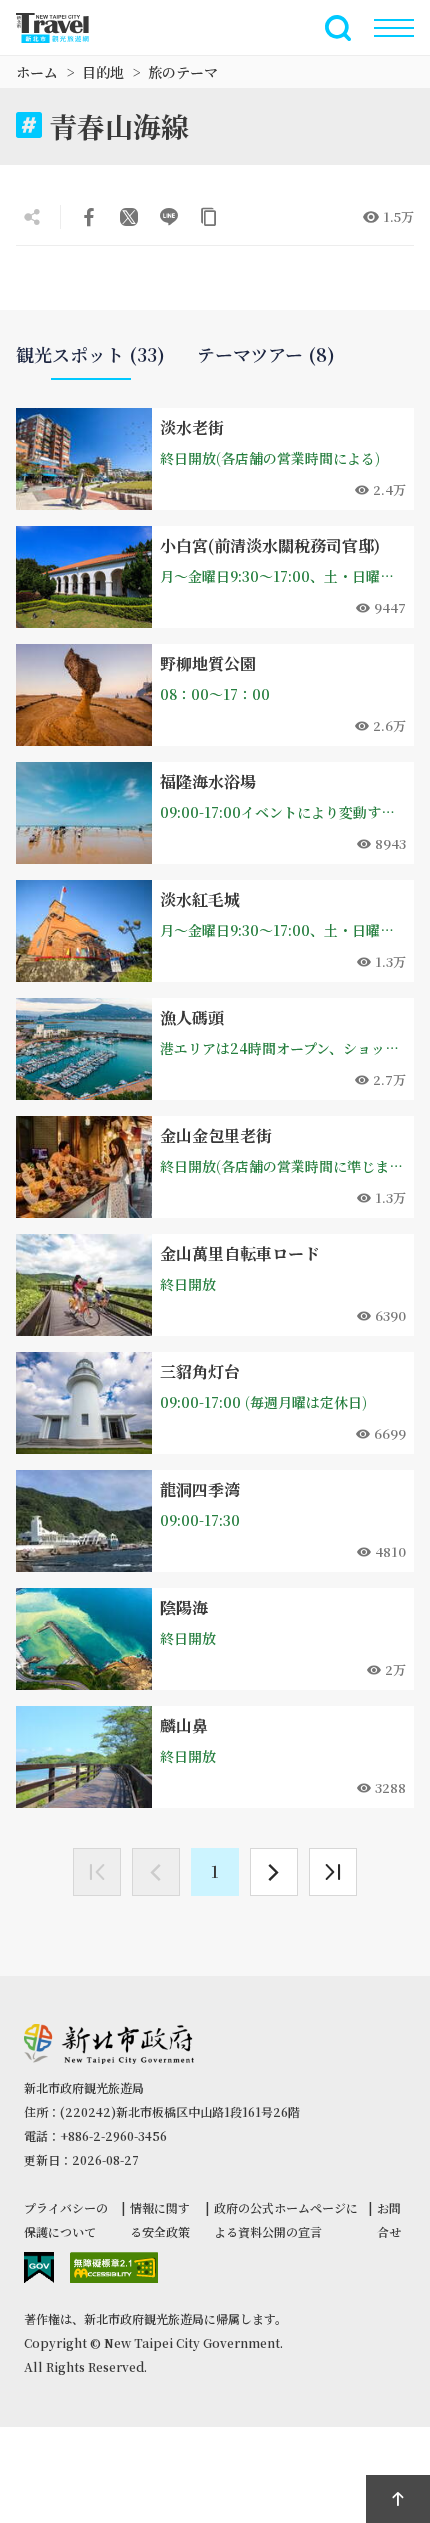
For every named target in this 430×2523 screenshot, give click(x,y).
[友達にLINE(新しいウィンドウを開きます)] (169, 217)
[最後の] (333, 1872)
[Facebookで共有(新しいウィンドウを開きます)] (89, 217)
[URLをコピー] (209, 217)
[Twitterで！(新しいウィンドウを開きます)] (129, 217)
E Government (39, 2267)
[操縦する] (394, 28)
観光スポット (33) (90, 354)
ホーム (37, 72)
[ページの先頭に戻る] (398, 2499)
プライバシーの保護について (66, 2219)
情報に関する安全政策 (160, 2219)
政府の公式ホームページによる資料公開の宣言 (286, 2219)
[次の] (274, 1872)
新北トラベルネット (64, 28)
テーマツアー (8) (266, 354)
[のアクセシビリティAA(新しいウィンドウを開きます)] (114, 2267)
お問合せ (389, 2219)
